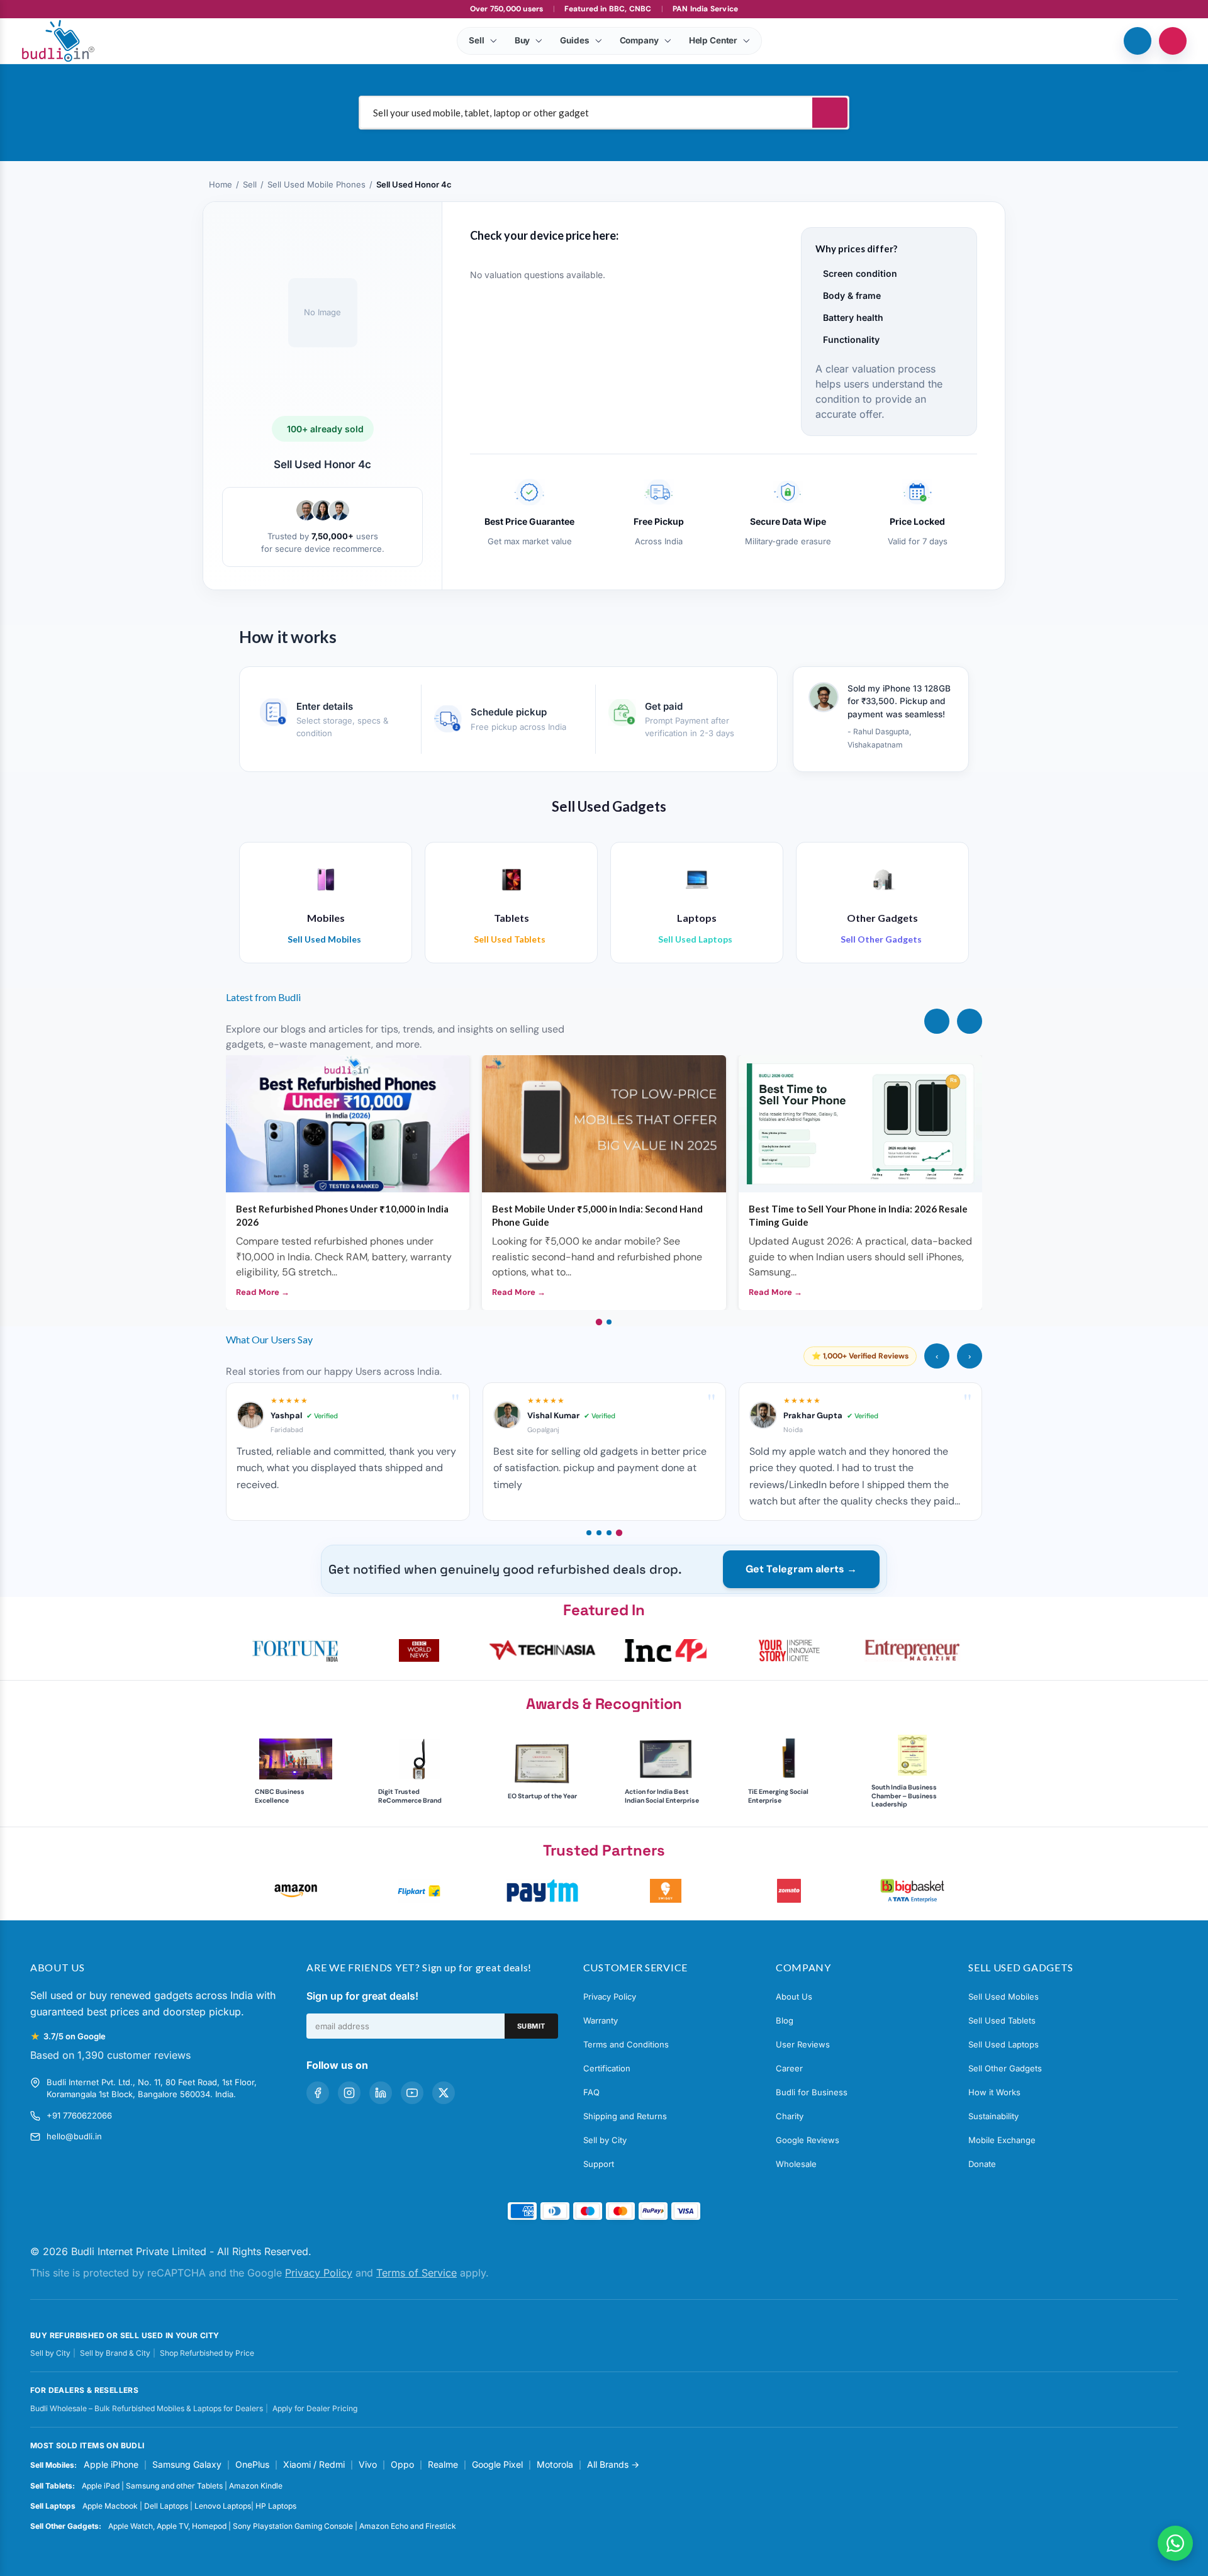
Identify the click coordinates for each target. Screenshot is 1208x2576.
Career (789, 2068)
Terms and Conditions (626, 2044)
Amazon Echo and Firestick (408, 2526)
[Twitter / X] (444, 2093)
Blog (785, 2020)
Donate (982, 2164)
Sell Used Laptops (1004, 2044)
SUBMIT (531, 2026)
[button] (296, 1650)
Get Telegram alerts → (801, 1569)
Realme (443, 2464)
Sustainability (993, 2116)
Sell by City (605, 2140)
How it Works (994, 2092)
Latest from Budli (263, 997)
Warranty (601, 2020)
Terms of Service (417, 2273)
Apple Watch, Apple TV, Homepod (167, 2526)
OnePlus (252, 2464)
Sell (250, 184)
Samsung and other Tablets (174, 2486)
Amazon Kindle (256, 2486)
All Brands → (613, 2464)
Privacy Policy (610, 1996)
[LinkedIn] (381, 2093)
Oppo (402, 2464)
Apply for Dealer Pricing (315, 2408)
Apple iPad (101, 2486)
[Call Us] (1138, 41)
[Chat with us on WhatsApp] (1175, 2543)
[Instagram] (349, 2093)
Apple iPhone (111, 2464)
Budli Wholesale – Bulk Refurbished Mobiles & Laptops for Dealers (147, 2408)
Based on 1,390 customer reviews (110, 2055)
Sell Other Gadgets (1005, 2068)
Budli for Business (812, 2092)
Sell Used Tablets (1002, 2020)
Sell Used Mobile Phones (316, 184)
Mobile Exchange (1002, 2140)
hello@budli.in (74, 2136)
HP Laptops (276, 2506)
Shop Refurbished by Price (207, 2353)
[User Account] (1173, 41)
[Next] (970, 1021)
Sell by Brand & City (115, 2353)
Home (221, 184)
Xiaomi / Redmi (314, 2464)
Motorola (555, 2464)
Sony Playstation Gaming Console (293, 2526)
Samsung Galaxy (187, 2464)
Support (599, 2164)
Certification (607, 2068)
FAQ (591, 2092)
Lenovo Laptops (223, 2506)
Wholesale (796, 2164)
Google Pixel (497, 2464)
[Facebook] (318, 2093)
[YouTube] (412, 2093)
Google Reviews (808, 2140)
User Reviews (803, 2044)
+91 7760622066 (79, 2115)
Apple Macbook (110, 2506)
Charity (790, 2116)
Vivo (368, 2464)
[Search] (830, 113)
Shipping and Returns (625, 2116)
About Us (794, 1996)
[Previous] (937, 1021)
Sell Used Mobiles (1004, 1996)
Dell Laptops (166, 2506)
